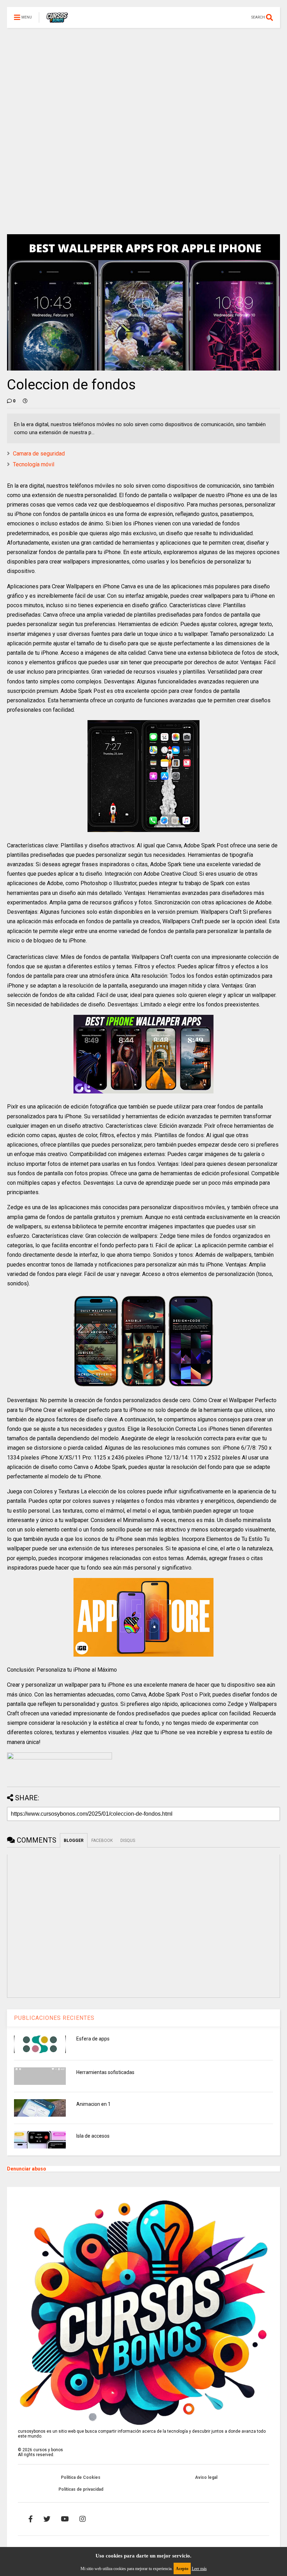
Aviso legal (206, 2477)
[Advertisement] (143, 77)
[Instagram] (83, 2519)
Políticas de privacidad (81, 2489)
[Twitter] (47, 2519)
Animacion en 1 (93, 2104)
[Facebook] (31, 2519)
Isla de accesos (93, 2136)
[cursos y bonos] (57, 20)
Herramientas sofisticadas (105, 2072)
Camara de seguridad (39, 454)
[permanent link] (25, 401)
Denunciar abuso (27, 2169)
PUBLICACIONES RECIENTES (54, 2018)
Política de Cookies (81, 2477)
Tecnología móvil (34, 464)
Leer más (199, 2569)
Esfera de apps (93, 2039)
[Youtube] (65, 2519)
